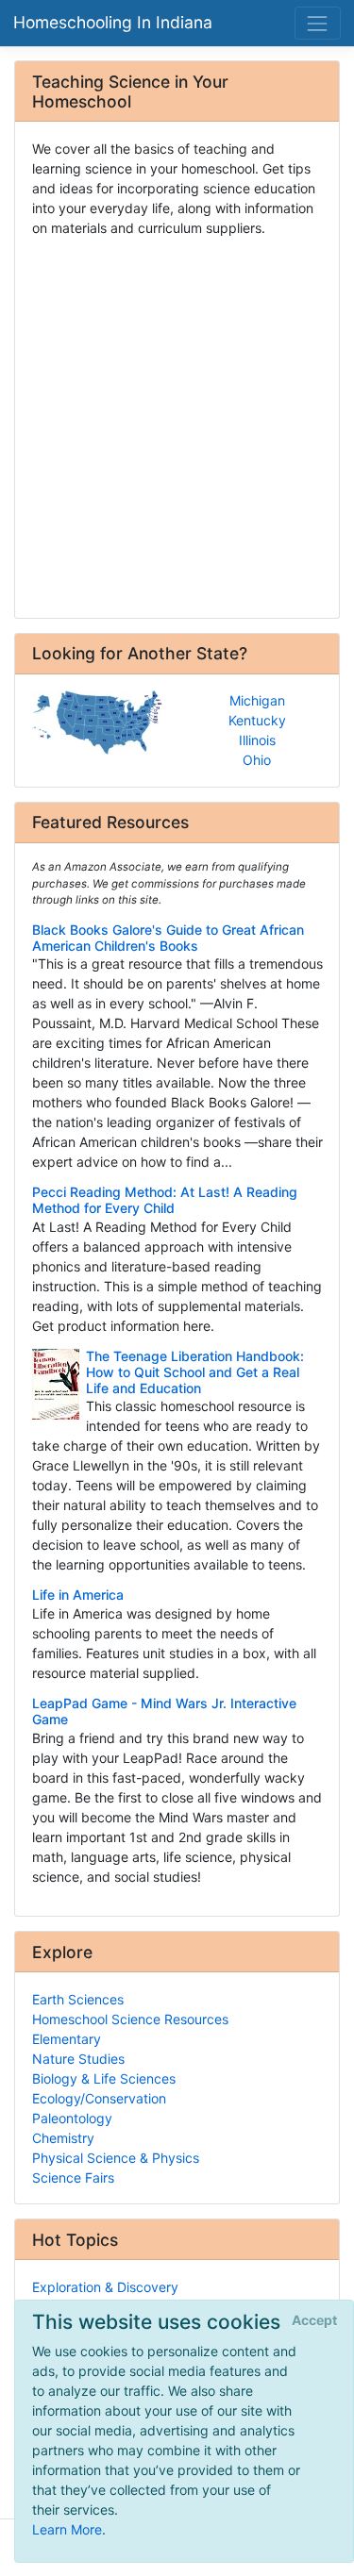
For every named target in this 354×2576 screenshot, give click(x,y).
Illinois (257, 740)
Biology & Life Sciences (104, 2078)
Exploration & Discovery (105, 2287)
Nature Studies (78, 2059)
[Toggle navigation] (318, 23)
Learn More (67, 2529)
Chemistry (63, 2138)
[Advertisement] (177, 421)
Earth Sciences (78, 1999)
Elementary (67, 2039)
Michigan (257, 700)
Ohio (257, 760)
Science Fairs (73, 2177)
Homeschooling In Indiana (113, 22)
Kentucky (257, 720)
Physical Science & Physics (116, 2158)
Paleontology (72, 2118)
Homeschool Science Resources (130, 2019)
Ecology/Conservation (99, 2098)
